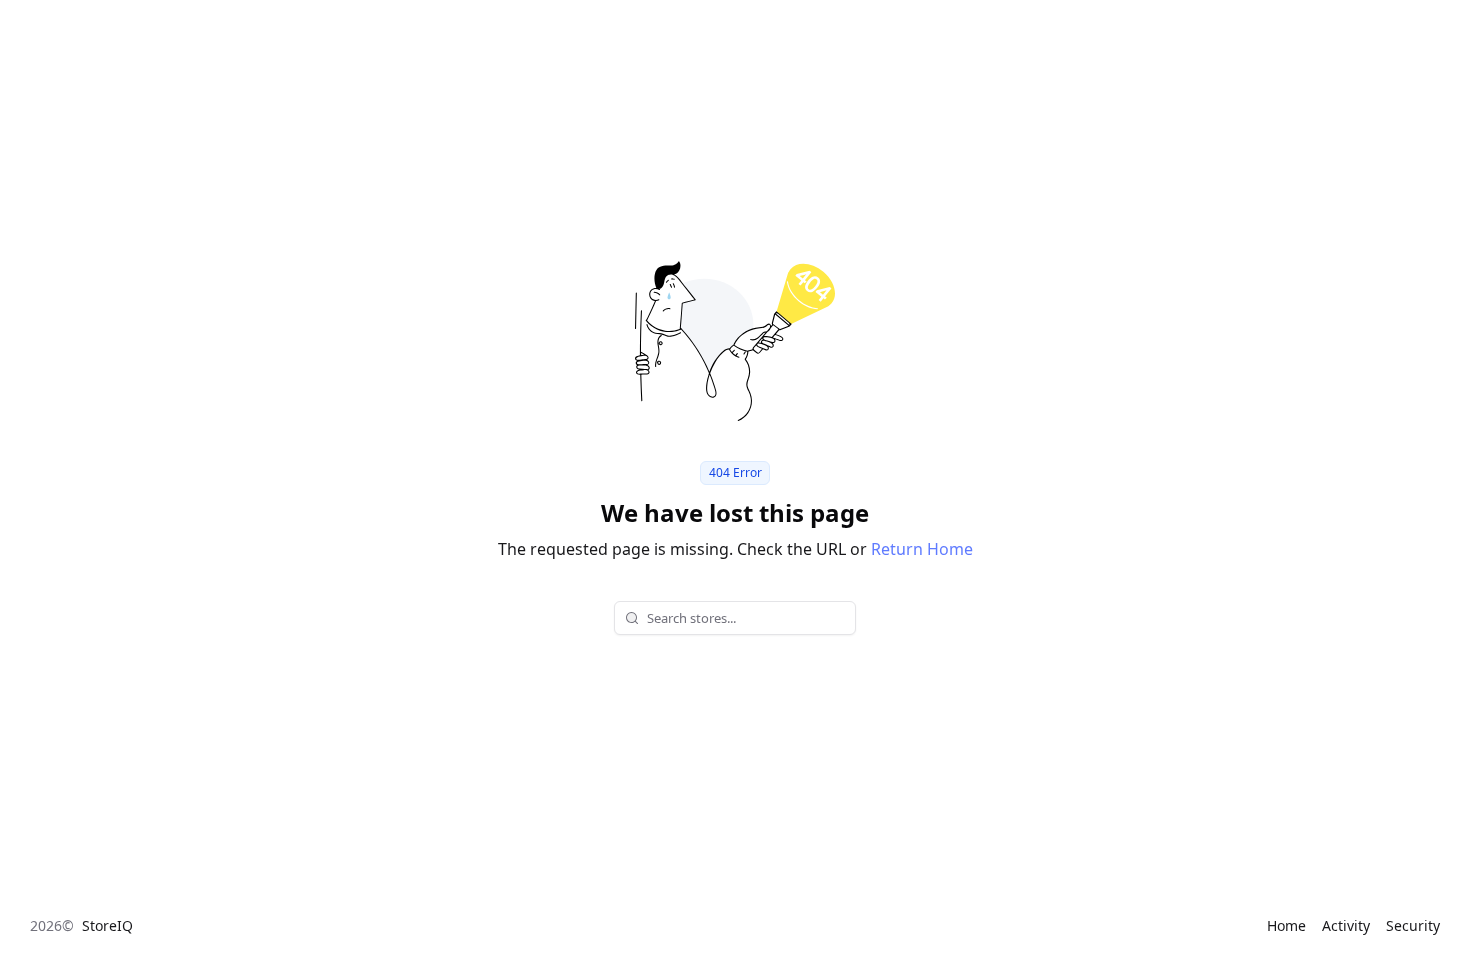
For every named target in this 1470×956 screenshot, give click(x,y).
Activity (1346, 925)
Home (1286, 925)
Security (1413, 925)
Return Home (922, 549)
